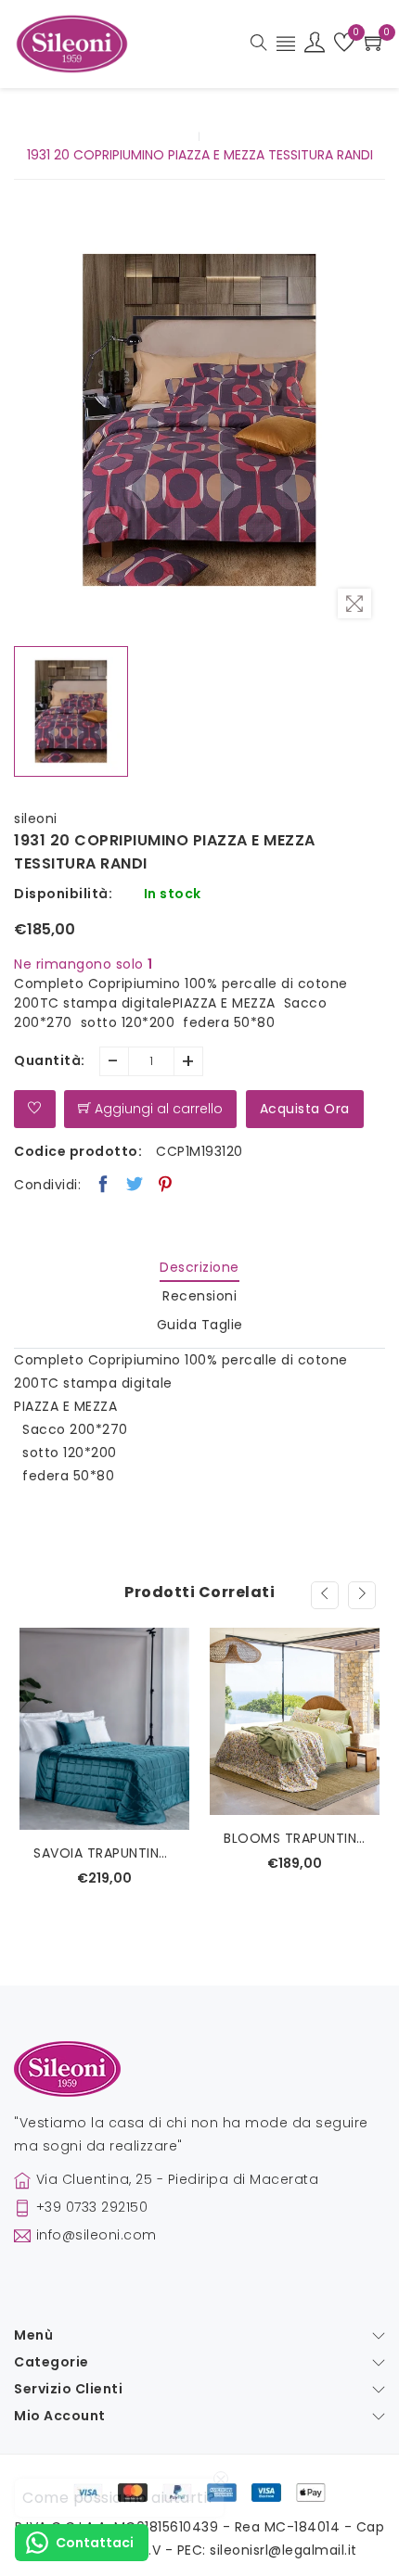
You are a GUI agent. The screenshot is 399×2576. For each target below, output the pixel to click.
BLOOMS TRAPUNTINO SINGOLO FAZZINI (295, 1838)
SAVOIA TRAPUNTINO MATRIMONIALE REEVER (104, 1853)
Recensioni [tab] (199, 1296)
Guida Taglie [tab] (200, 1325)
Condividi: (47, 1185)
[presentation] (325, 1595)
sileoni (36, 818)
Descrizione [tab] (199, 1267)
